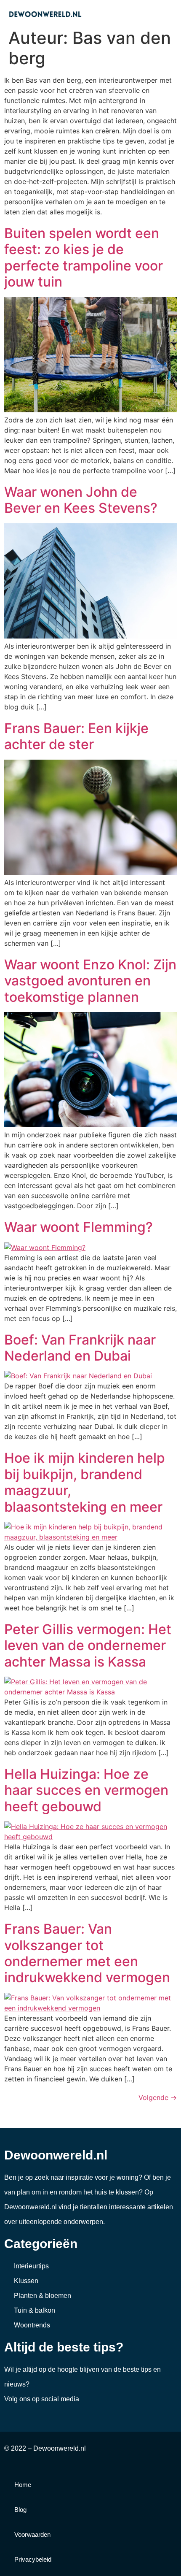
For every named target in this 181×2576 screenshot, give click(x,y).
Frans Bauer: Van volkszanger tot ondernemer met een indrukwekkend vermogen (87, 1953)
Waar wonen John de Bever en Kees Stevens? (81, 500)
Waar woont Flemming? (79, 1227)
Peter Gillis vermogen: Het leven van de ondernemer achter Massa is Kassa (88, 1645)
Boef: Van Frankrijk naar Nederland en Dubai (80, 1348)
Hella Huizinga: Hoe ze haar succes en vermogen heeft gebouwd (86, 1790)
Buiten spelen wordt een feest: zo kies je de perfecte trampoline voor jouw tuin (84, 257)
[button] (171, 13)
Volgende (158, 2097)
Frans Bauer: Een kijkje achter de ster (76, 736)
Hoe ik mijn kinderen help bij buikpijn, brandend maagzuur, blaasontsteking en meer (85, 1482)
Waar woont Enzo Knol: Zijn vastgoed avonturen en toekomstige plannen (90, 981)
